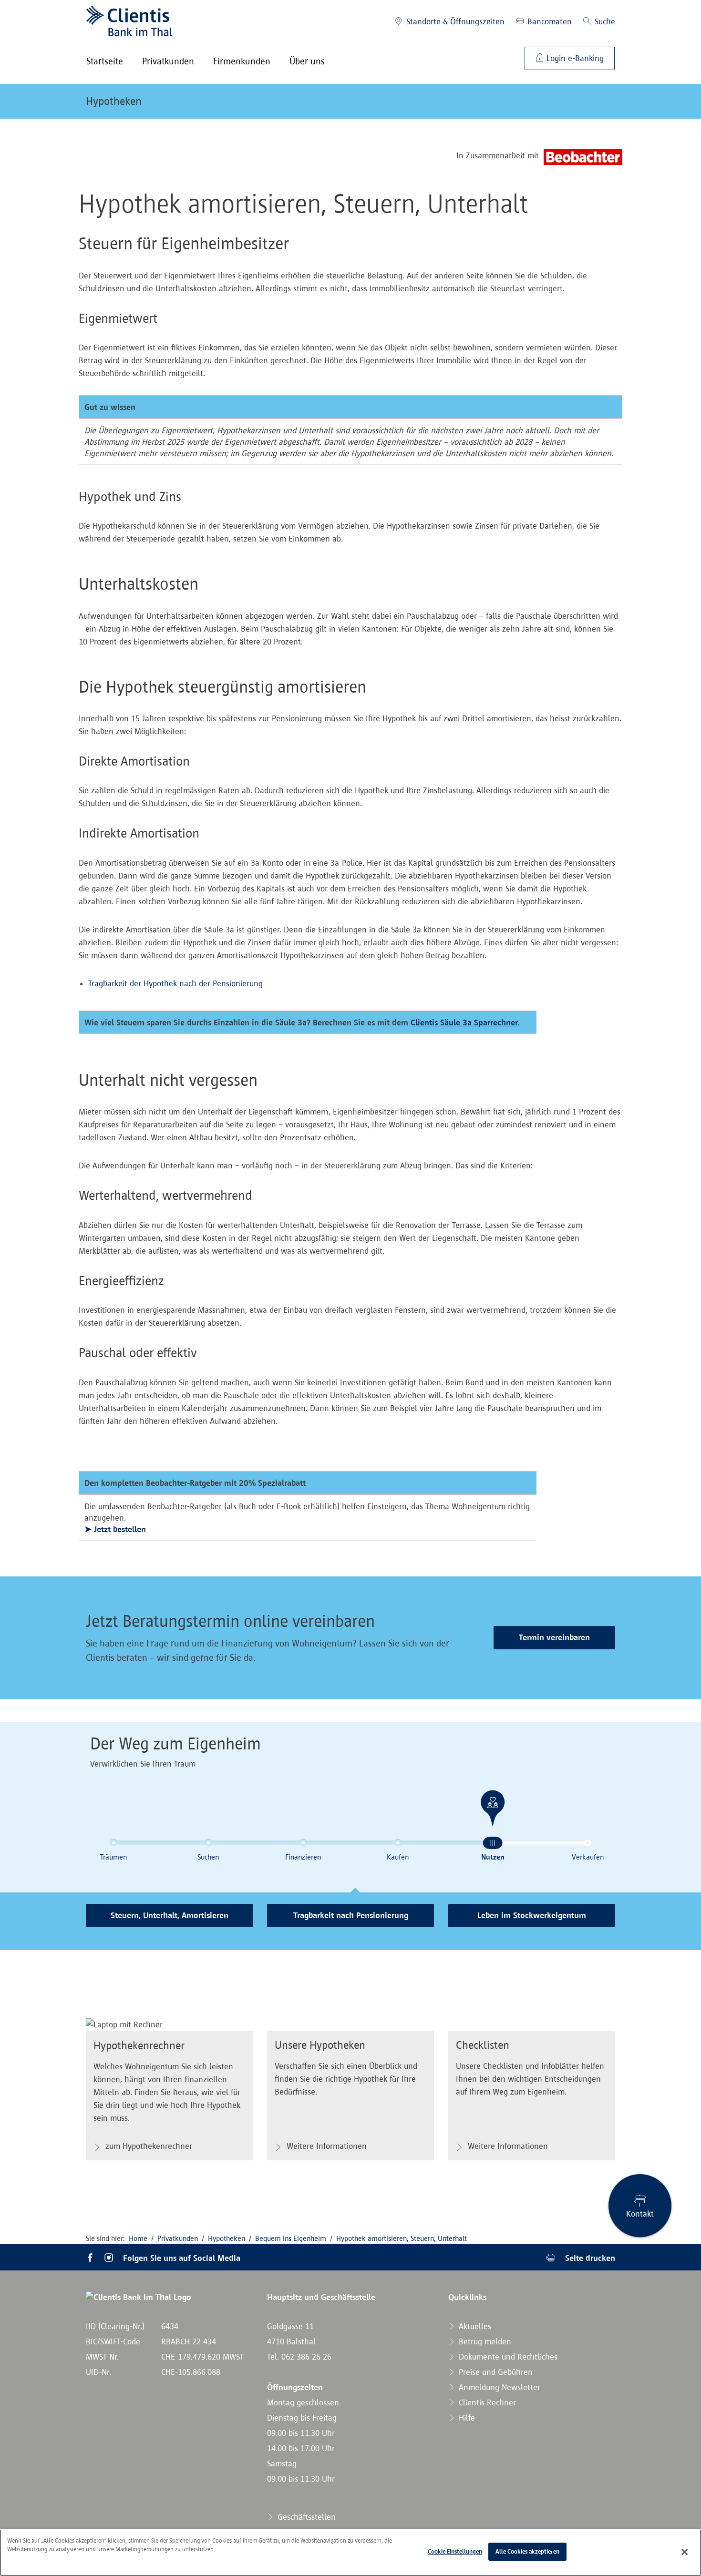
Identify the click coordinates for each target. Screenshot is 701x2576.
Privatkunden (178, 2238)
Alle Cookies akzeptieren (527, 2551)
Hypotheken (114, 101)
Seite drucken (589, 2258)
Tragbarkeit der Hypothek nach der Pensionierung (175, 983)
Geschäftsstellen (305, 2517)
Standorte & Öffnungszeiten (454, 21)
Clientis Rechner (486, 2402)
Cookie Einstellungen (455, 2551)
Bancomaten (548, 21)
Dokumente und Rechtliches (507, 2357)
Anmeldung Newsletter (498, 2387)
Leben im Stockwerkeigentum (532, 1915)
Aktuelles (474, 2326)
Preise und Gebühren (495, 2372)
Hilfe (466, 2418)
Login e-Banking (574, 58)
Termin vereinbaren (554, 1637)
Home (138, 2238)
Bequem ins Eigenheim (291, 2238)
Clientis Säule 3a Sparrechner (464, 1022)
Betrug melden (484, 2341)
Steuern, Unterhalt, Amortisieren (170, 1915)
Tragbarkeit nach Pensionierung (351, 1915)
